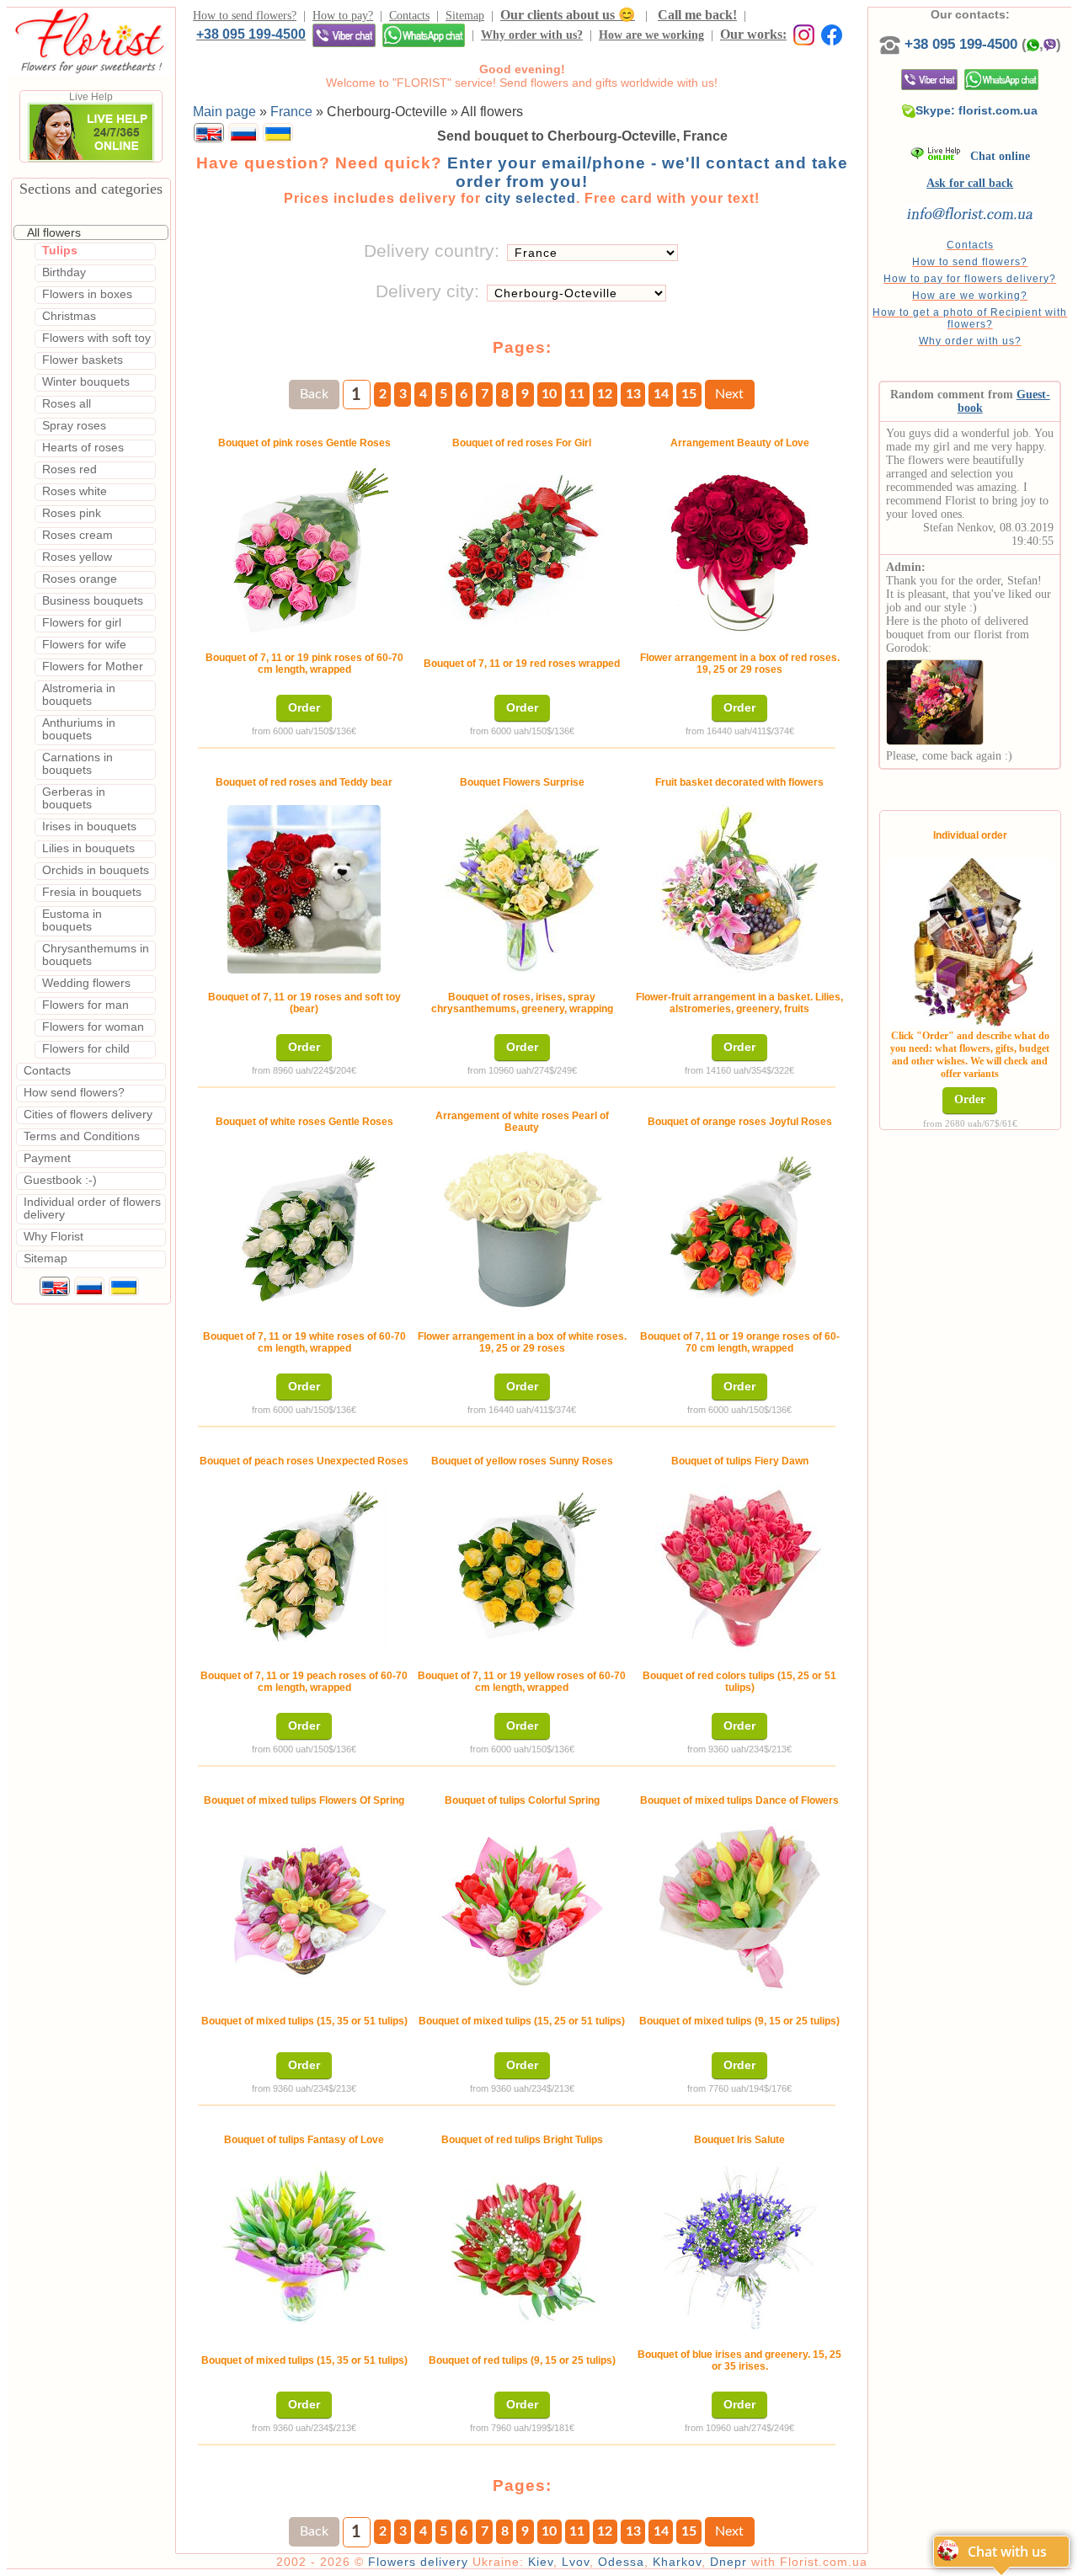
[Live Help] (91, 158)
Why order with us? (532, 35)
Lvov (576, 2562)
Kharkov (677, 2562)
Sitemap (465, 16)
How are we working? (970, 296)
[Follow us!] (832, 34)
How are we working (651, 35)
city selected (531, 198)
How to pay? (343, 16)
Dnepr (728, 2562)
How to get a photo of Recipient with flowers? (970, 318)
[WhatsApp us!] (424, 35)
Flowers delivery (418, 2562)
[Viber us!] (344, 35)
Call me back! (697, 15)
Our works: (753, 34)
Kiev (541, 2562)
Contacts (409, 16)
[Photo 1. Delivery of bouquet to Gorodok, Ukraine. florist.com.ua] (935, 699)
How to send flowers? (245, 16)
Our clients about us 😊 (568, 15)
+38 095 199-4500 (251, 34)
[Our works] (800, 34)
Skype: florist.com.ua (977, 110)
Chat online (995, 156)
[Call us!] (892, 44)
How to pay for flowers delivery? (970, 279)
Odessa (621, 2562)
